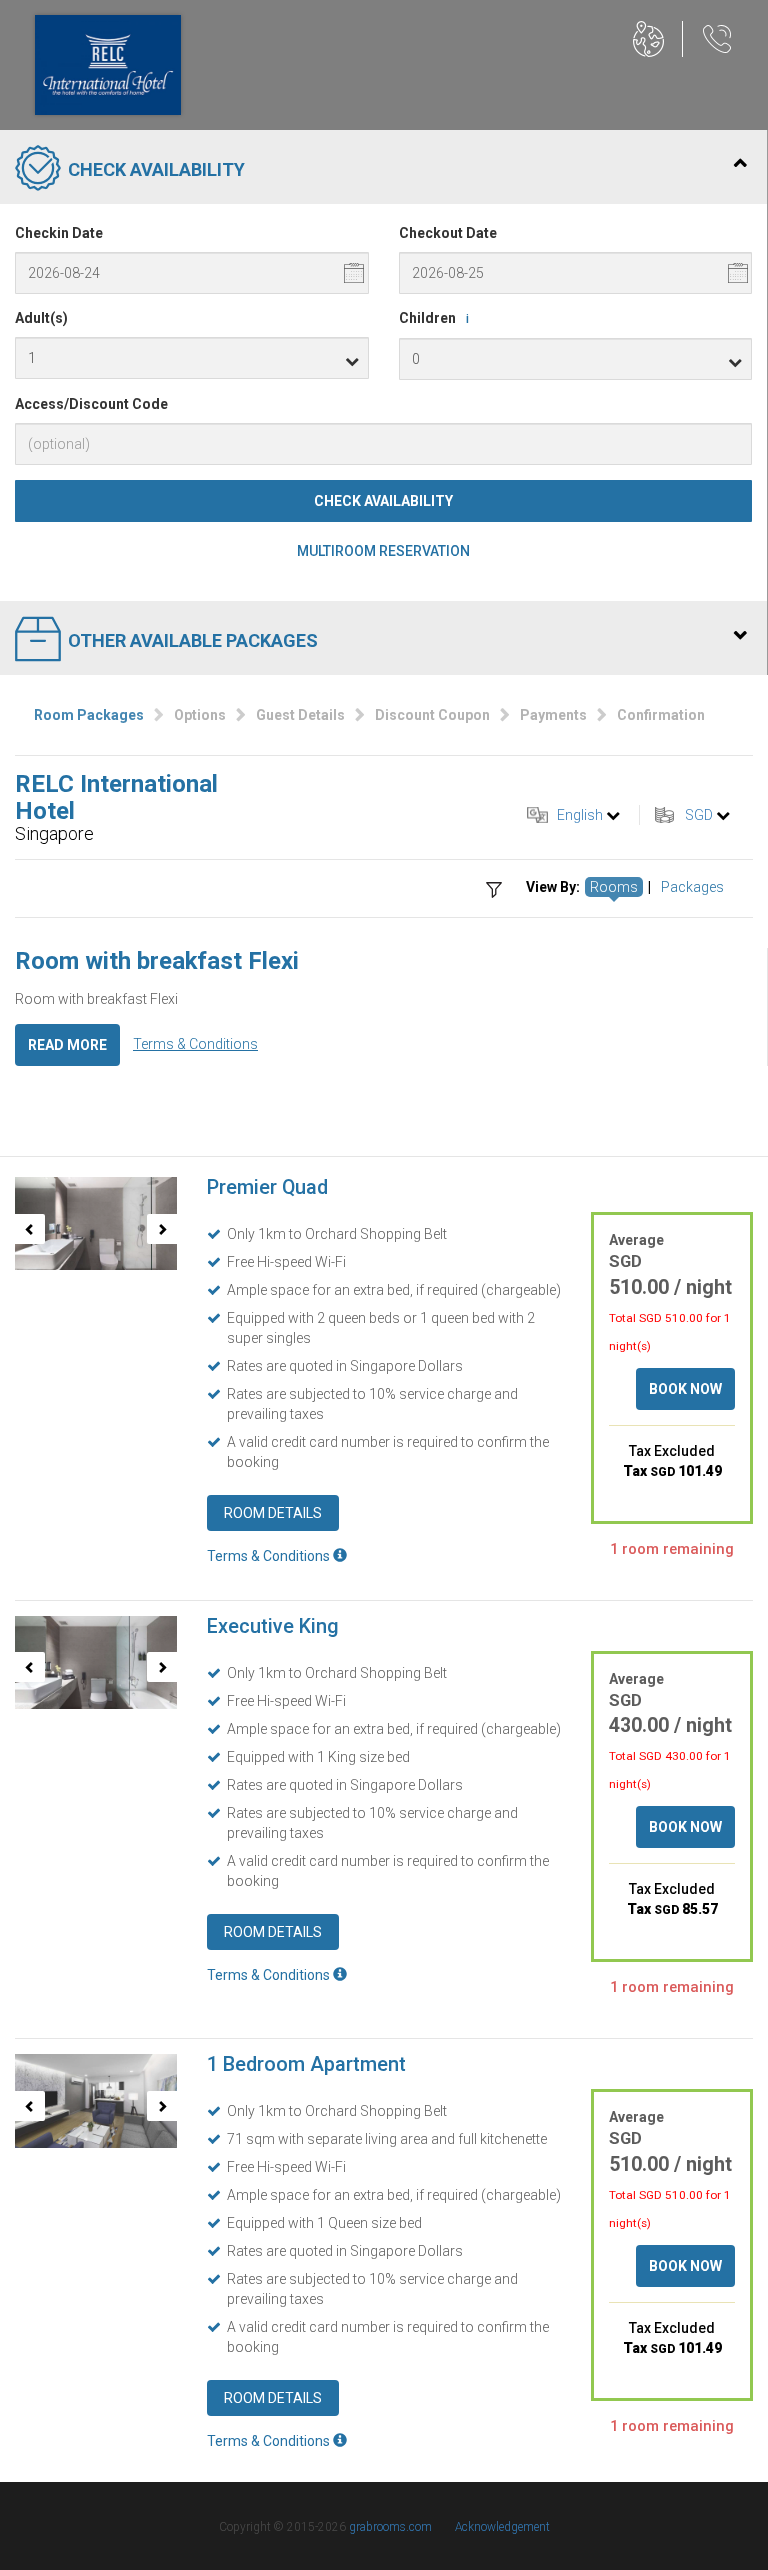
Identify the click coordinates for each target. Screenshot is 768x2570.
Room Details (273, 1513)
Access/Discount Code (91, 404)
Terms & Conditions (195, 1044)
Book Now (685, 1389)
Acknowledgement (502, 2527)
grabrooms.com (390, 2527)
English (580, 815)
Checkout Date (448, 233)
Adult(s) (41, 318)
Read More (67, 1045)
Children (434, 318)
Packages (692, 887)
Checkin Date (59, 233)
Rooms (614, 887)
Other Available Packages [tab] (193, 640)
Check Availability (383, 501)
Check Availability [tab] (156, 169)
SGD (699, 815)
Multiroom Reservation (383, 551)
